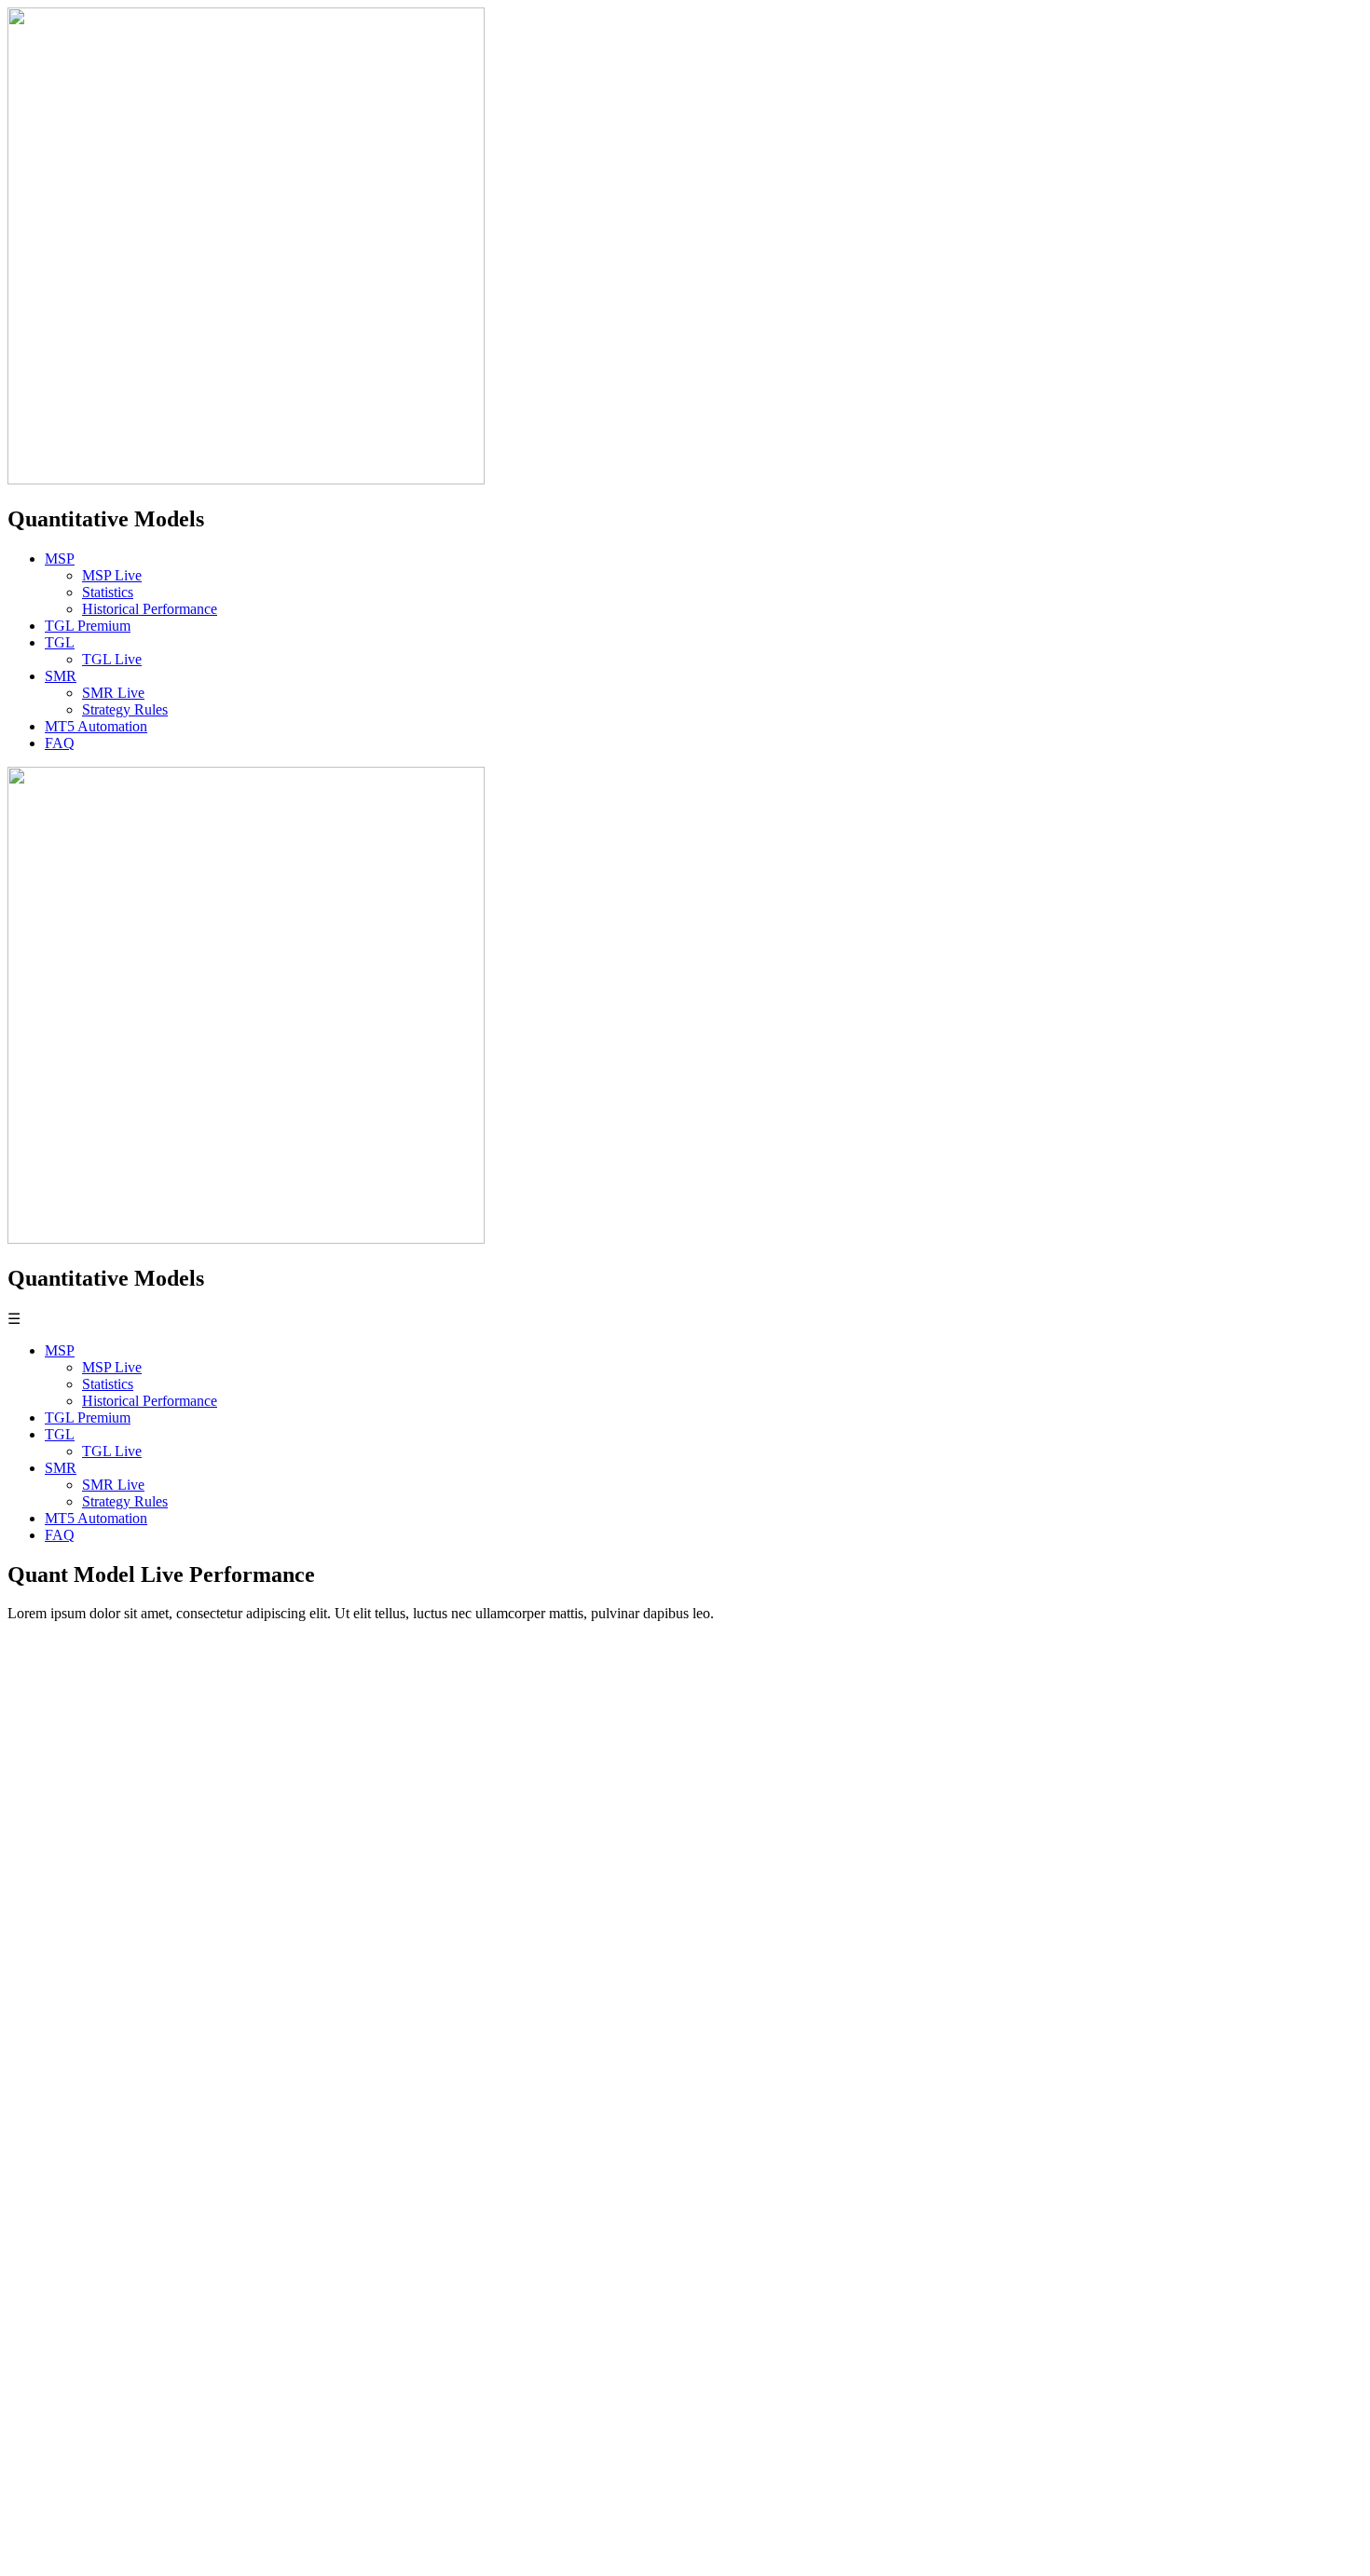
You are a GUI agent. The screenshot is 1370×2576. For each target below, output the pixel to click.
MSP (60, 559)
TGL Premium (88, 626)
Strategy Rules (125, 709)
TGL (60, 642)
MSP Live (112, 575)
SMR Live (113, 693)
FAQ (60, 743)
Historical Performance (150, 609)
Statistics (108, 592)
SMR (61, 676)
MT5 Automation (96, 726)
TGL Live (112, 659)
